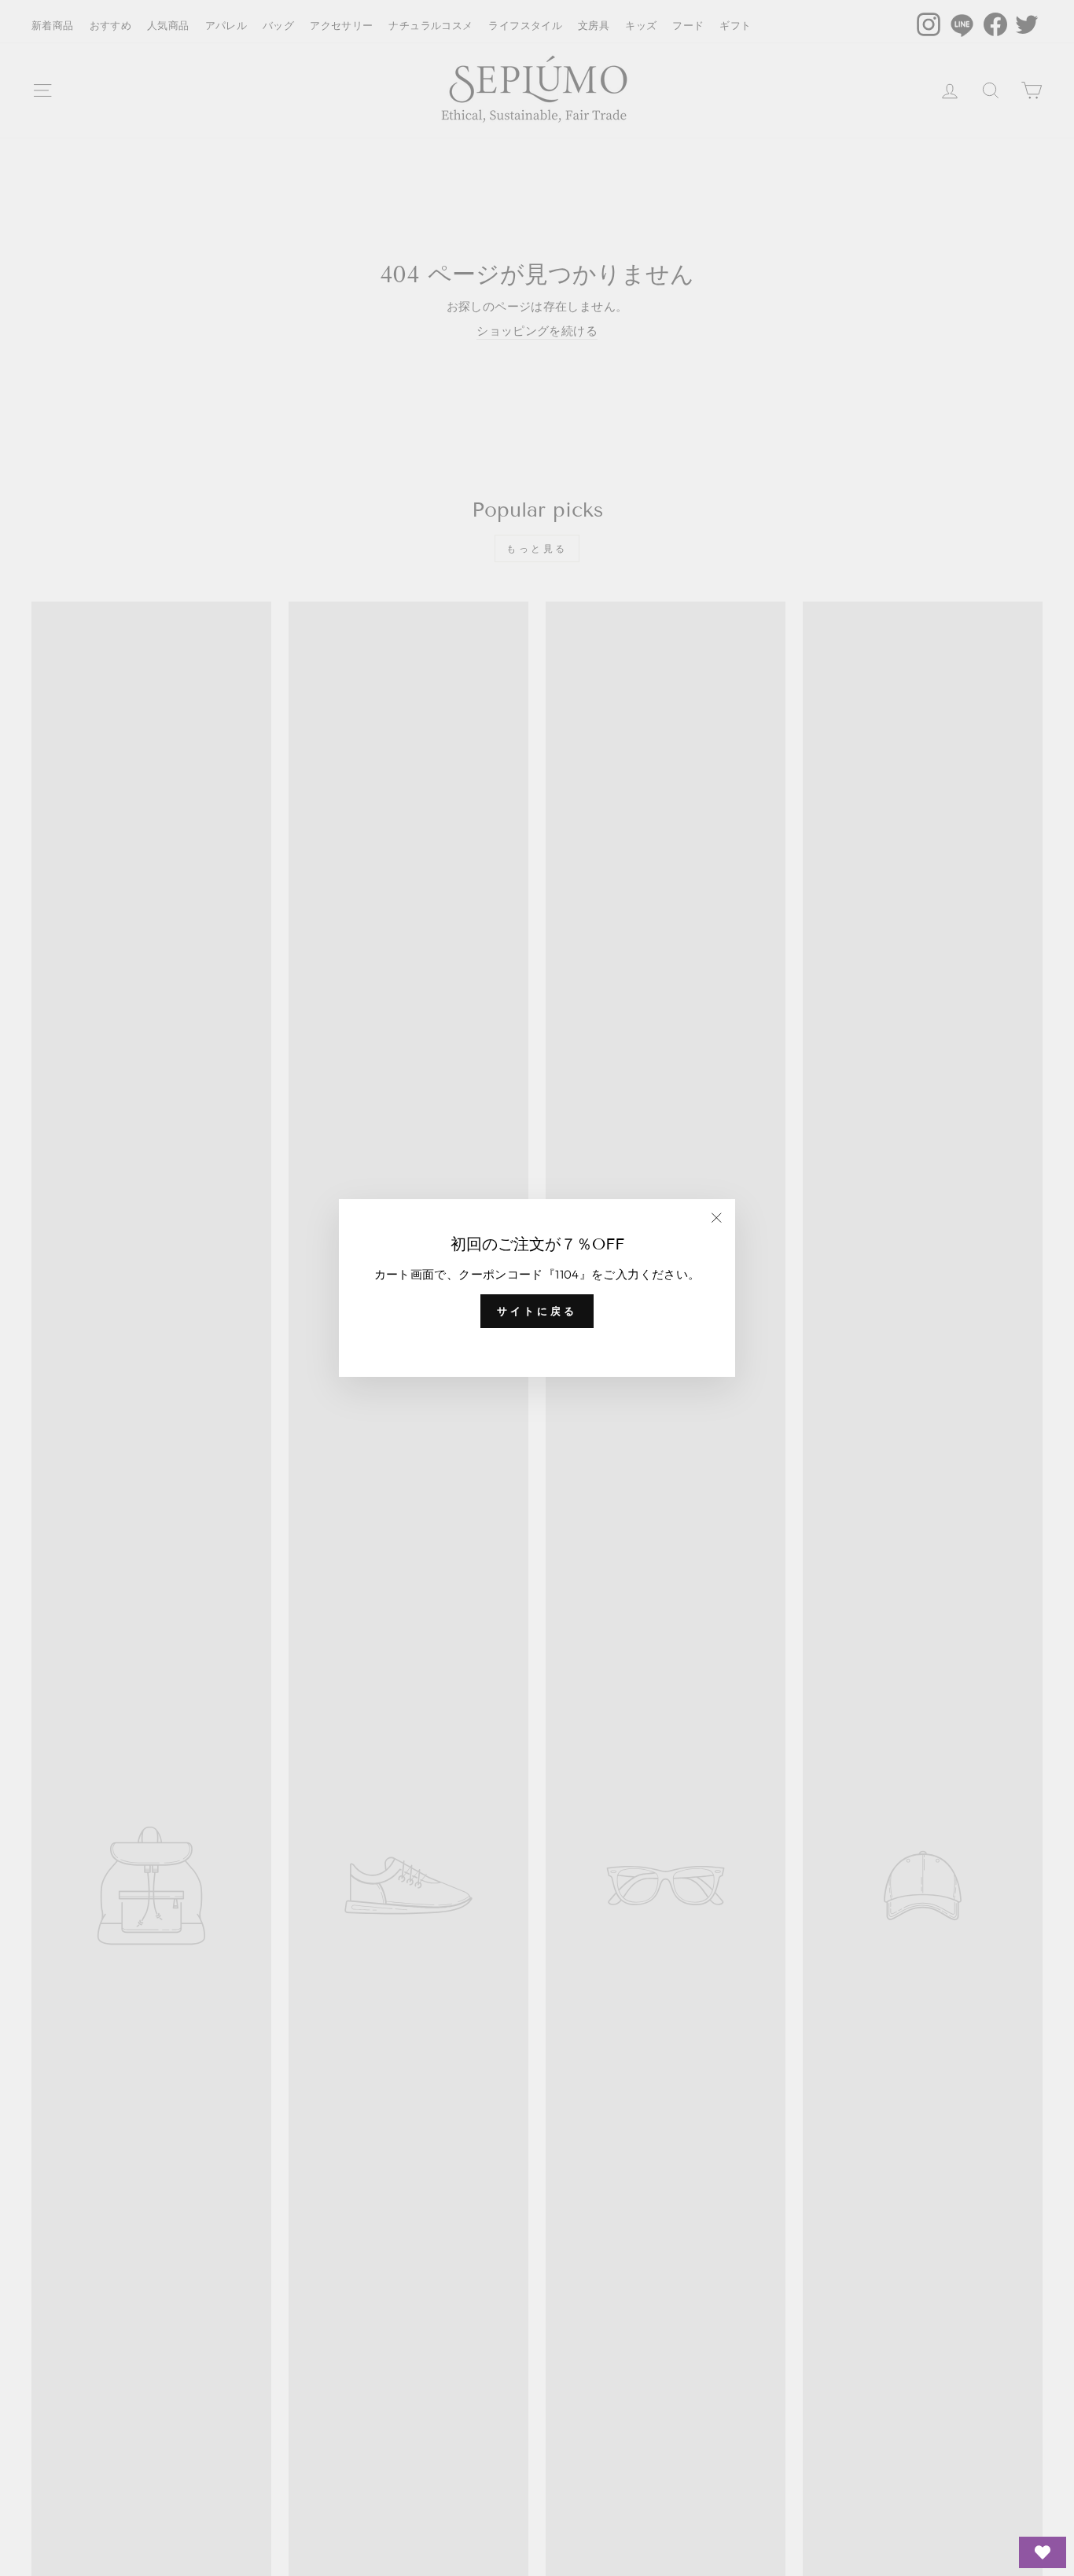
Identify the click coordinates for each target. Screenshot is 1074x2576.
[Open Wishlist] (1043, 2552)
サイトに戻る (537, 1311)
